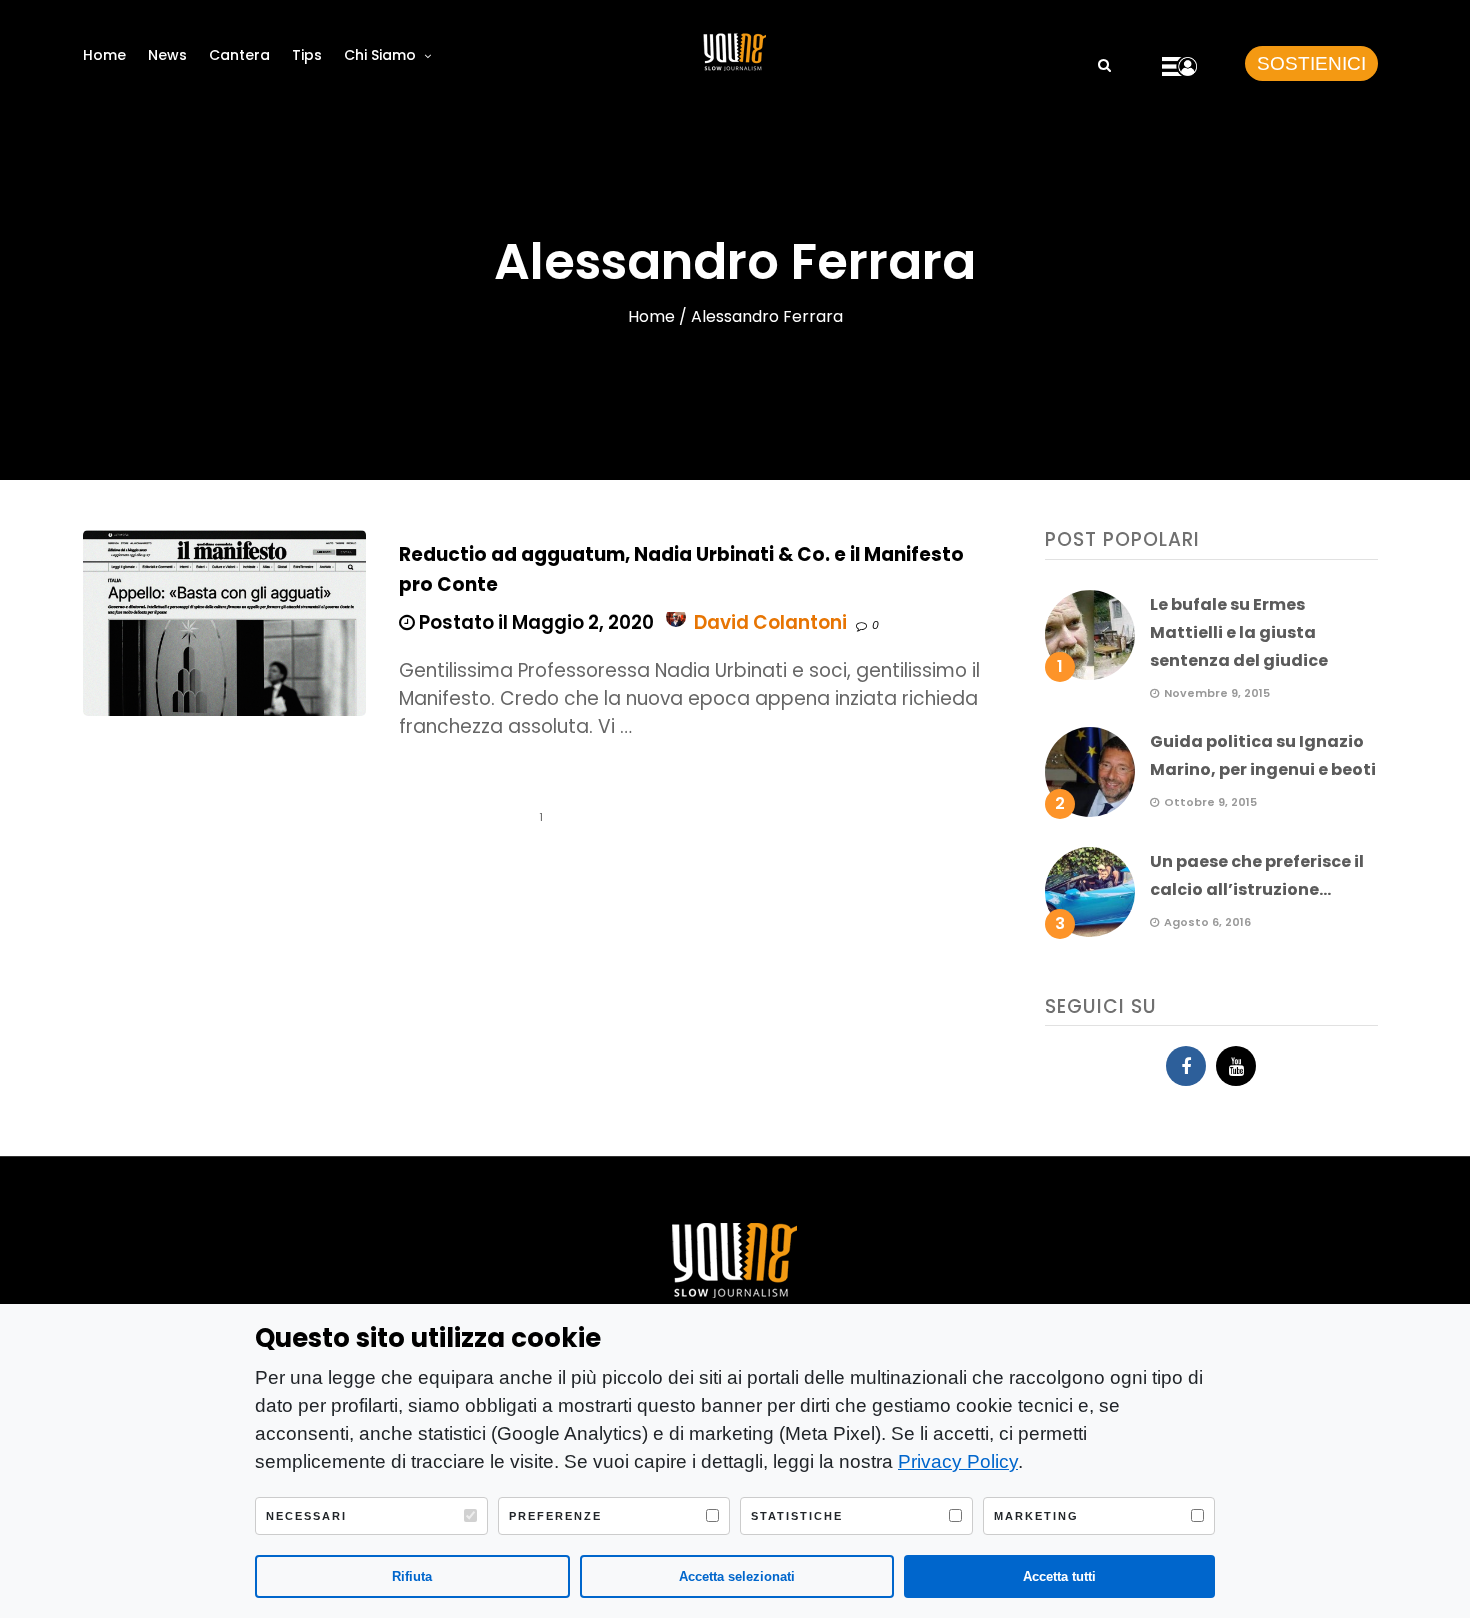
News (167, 55)
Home (104, 55)
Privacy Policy (958, 1461)
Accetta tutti (1059, 1576)
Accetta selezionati (737, 1576)
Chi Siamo (380, 55)
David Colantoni (770, 622)
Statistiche (797, 1516)
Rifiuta (412, 1576)
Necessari (306, 1516)
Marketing (1036, 1516)
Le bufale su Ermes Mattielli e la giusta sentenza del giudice (1239, 632)
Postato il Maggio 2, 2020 (534, 622)
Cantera (239, 55)
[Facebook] (1186, 1066)
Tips (307, 55)
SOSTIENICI (1311, 63)
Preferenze (555, 1516)
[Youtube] (1236, 1066)
